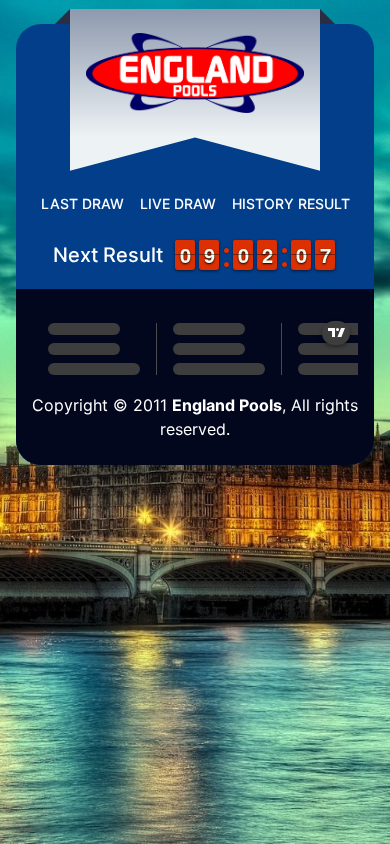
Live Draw (178, 203)
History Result (291, 203)
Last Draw (82, 203)
